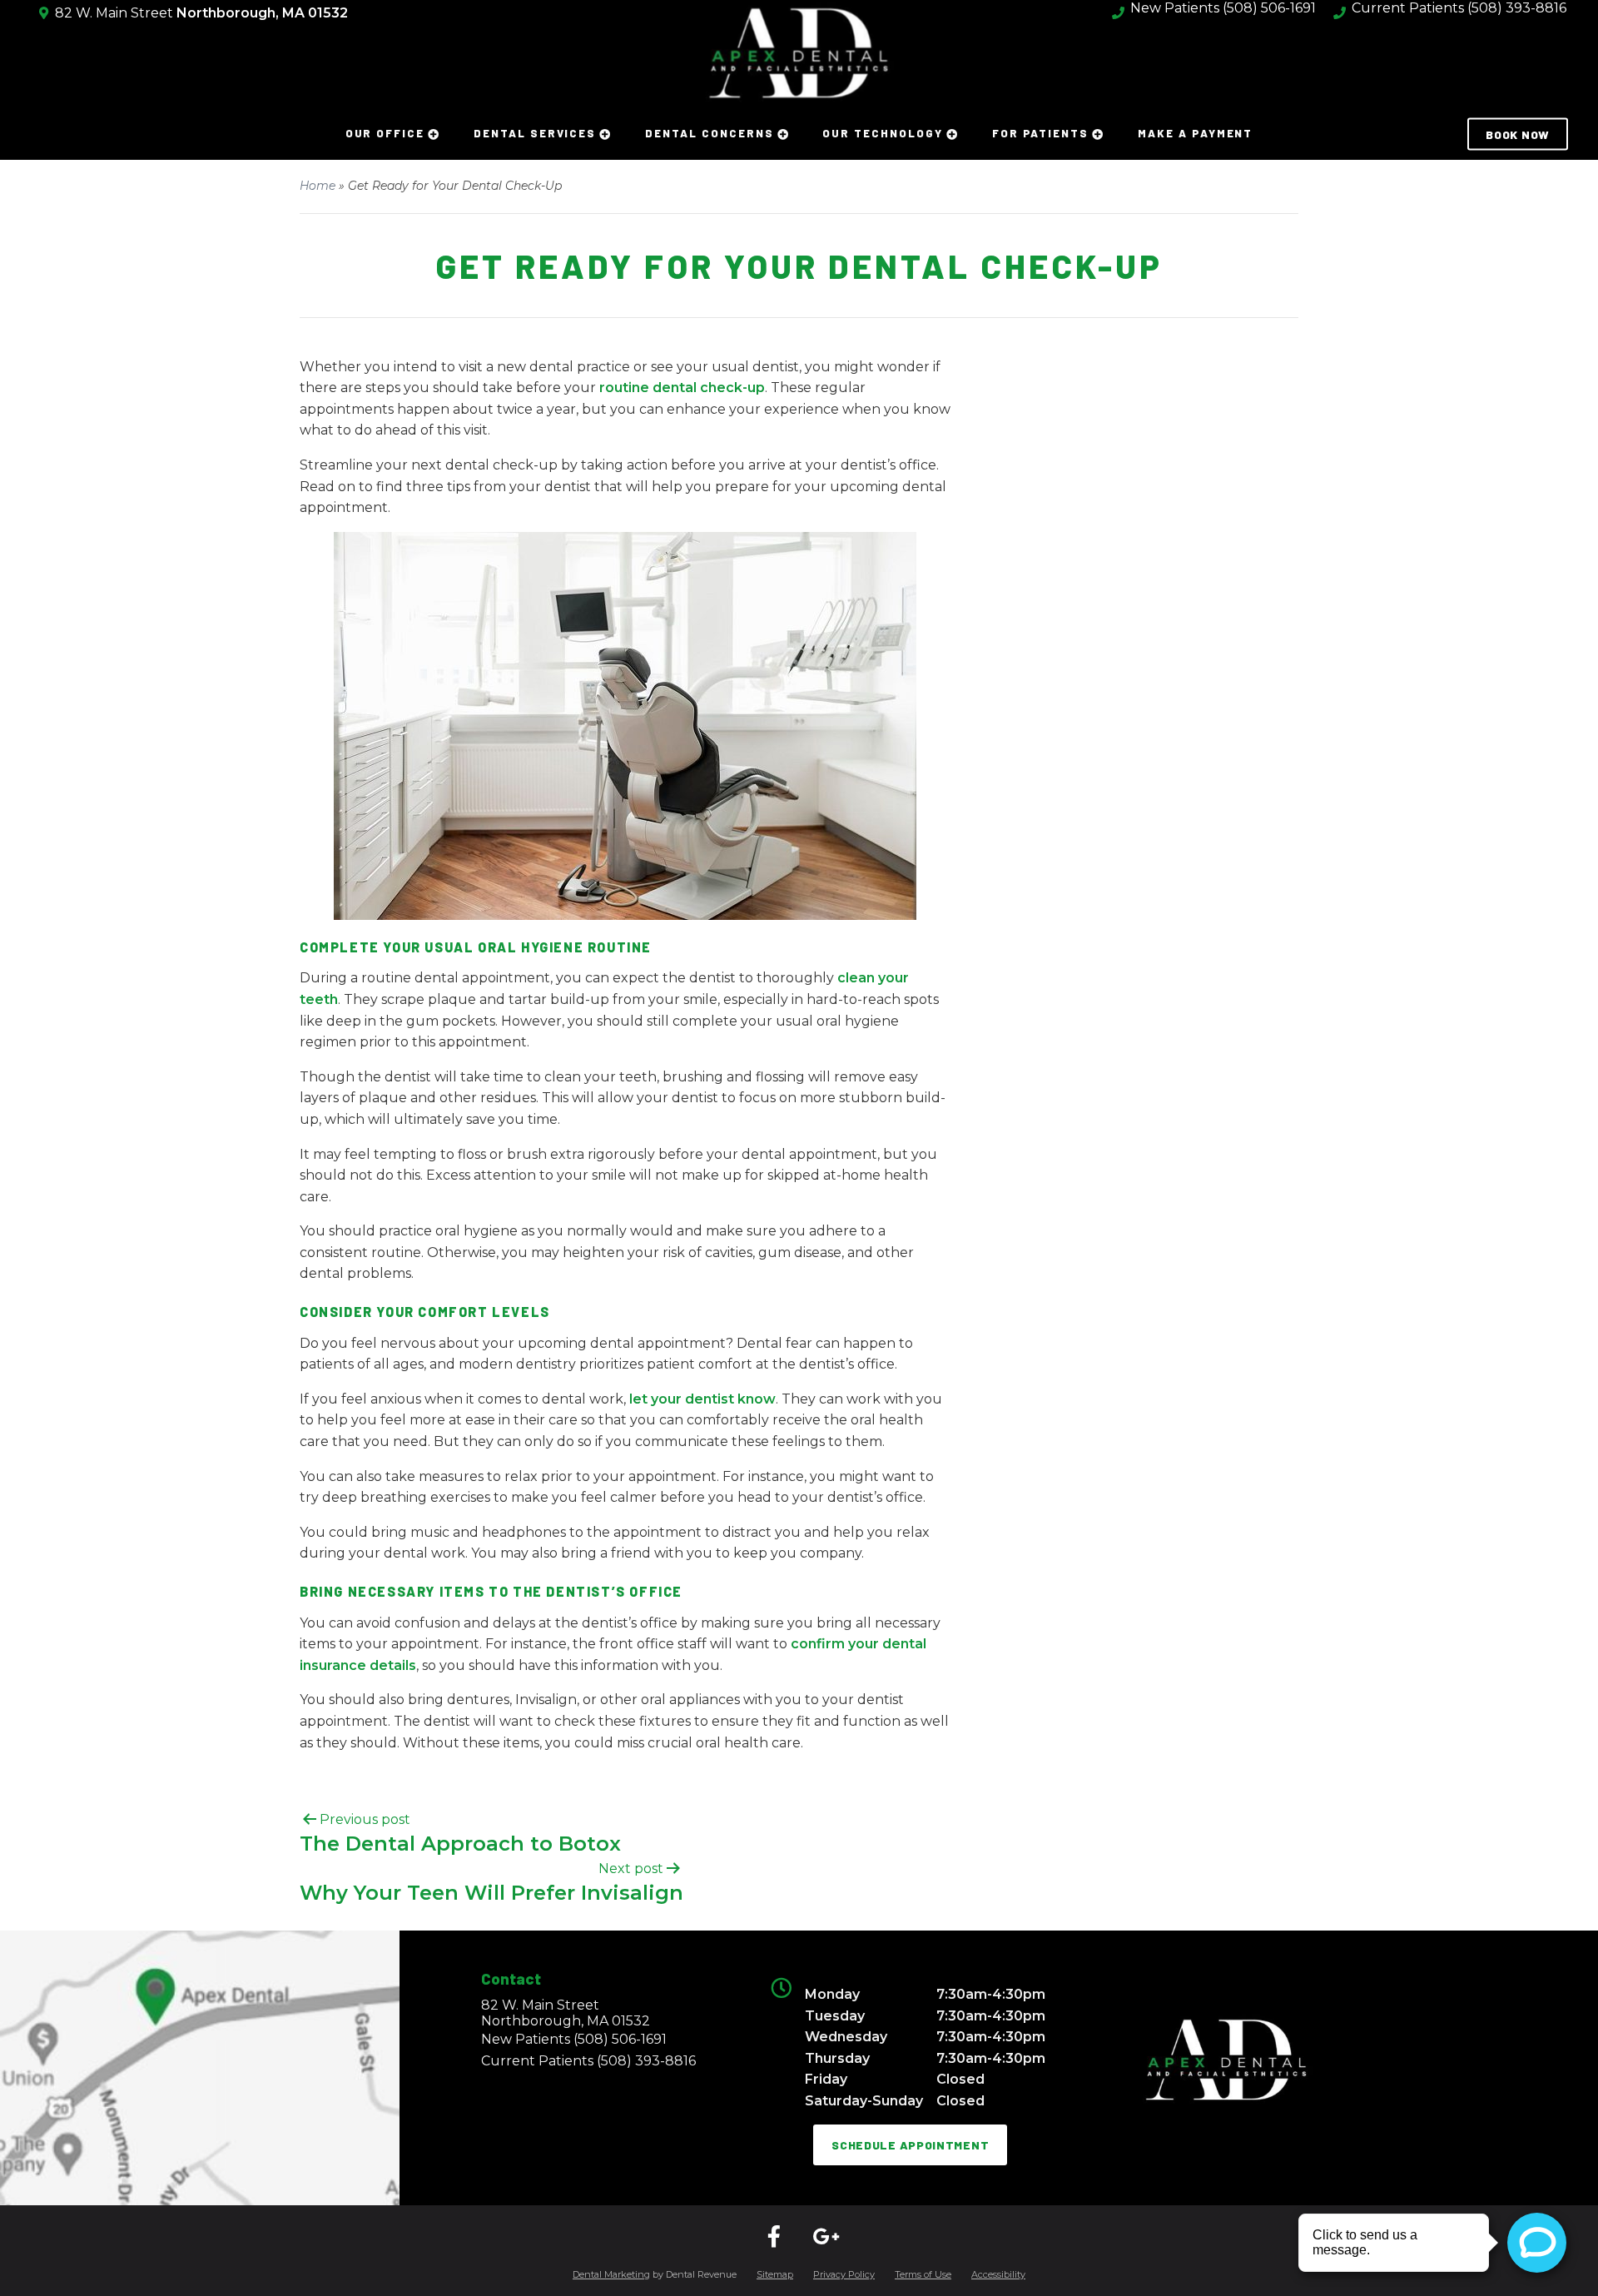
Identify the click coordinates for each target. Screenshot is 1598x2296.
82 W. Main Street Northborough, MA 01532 (566, 2013)
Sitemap (775, 2274)
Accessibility (998, 2274)
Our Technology (882, 133)
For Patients (1040, 133)
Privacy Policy (844, 2274)
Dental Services (535, 133)
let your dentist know (702, 1399)
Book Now (1518, 134)
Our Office (385, 133)
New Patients (574, 2039)
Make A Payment (1195, 133)
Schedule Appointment (910, 2145)
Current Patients (588, 2061)
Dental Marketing (611, 2274)
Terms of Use (923, 2274)
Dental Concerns (709, 133)
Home (318, 186)
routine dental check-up (682, 388)
